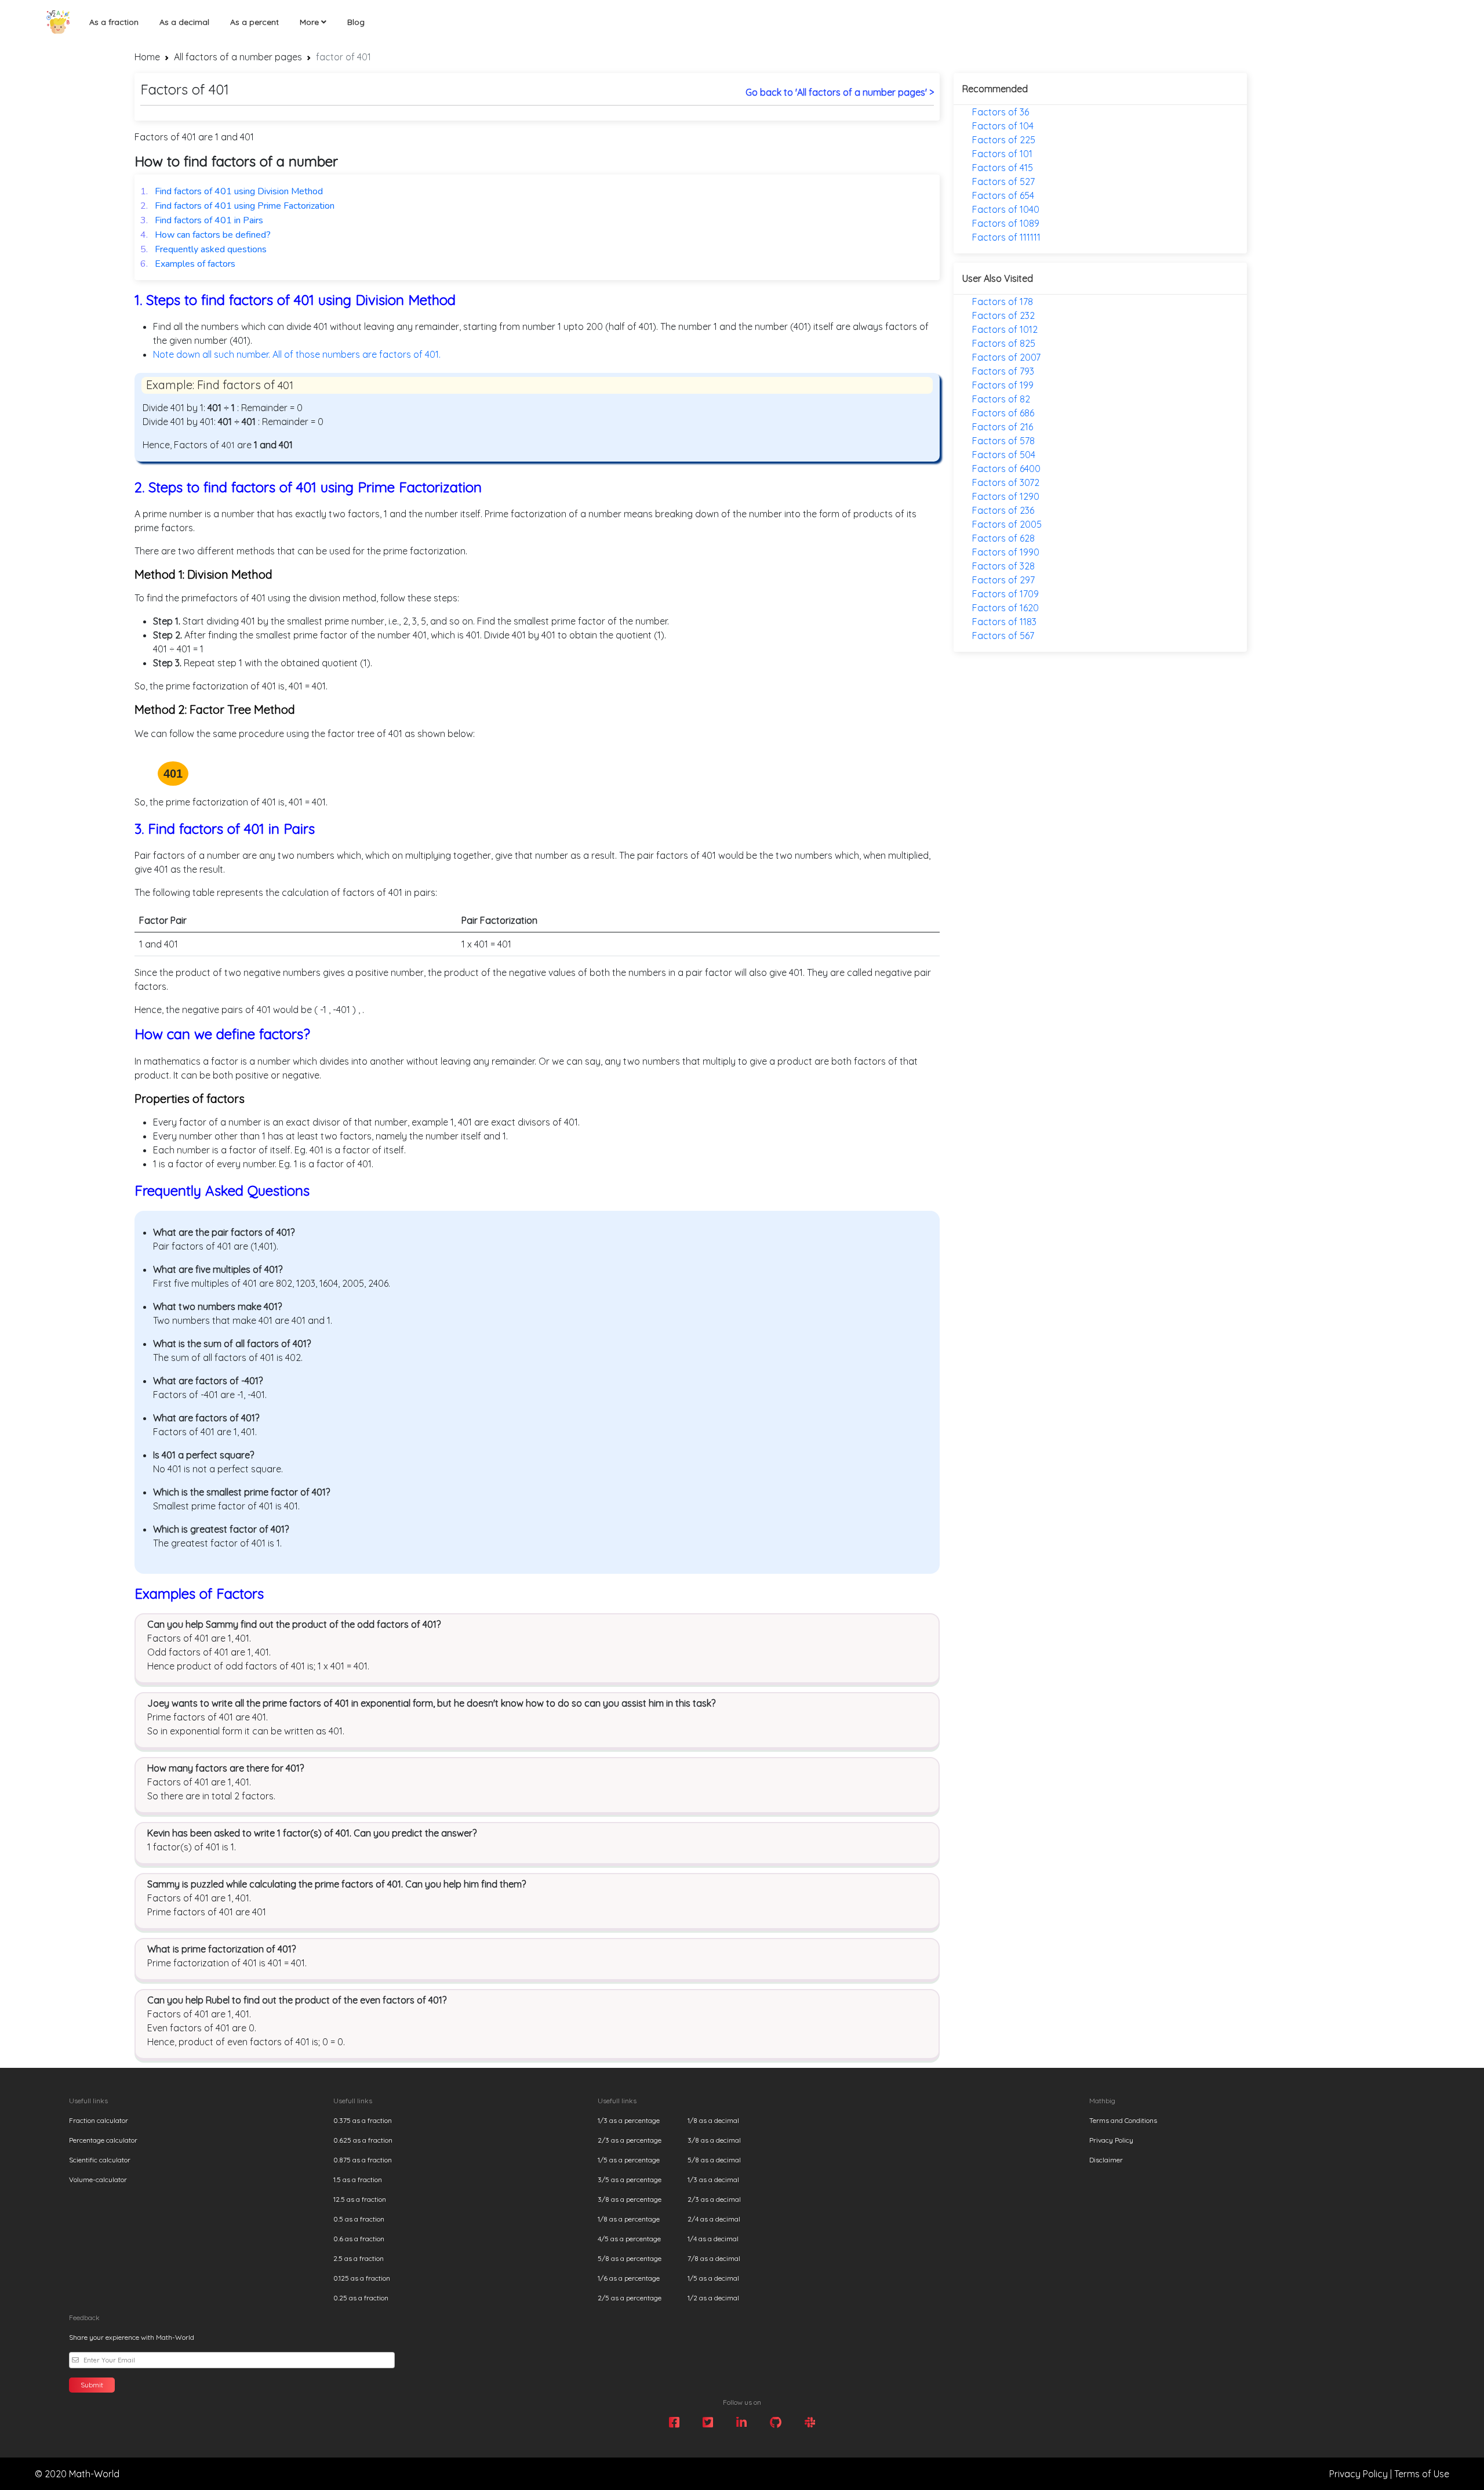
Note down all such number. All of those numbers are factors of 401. (297, 354)
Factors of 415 (1003, 168)
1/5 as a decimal (713, 2278)
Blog (356, 22)
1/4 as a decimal (713, 2239)
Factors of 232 (1003, 315)
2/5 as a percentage (630, 2298)
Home (147, 57)
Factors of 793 (1003, 371)
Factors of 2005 (1007, 524)
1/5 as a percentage (629, 2160)
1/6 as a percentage (629, 2278)
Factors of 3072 (1006, 482)
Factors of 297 (1003, 580)
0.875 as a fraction (363, 2160)
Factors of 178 (1003, 302)
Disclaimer (1106, 2160)
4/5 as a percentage (629, 2239)
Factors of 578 (1003, 441)
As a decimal (184, 22)
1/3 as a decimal (713, 2179)
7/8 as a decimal (714, 2258)
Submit (92, 2385)
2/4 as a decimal (714, 2219)
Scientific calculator (100, 2160)
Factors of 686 (1003, 413)
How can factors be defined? (205, 235)
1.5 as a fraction (358, 2179)
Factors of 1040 (1006, 209)
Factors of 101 (1002, 154)
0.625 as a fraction (363, 2140)
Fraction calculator (99, 2120)
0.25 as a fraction (361, 2298)
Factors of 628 (1003, 538)
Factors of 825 (1004, 343)
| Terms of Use (1420, 2474)
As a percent (254, 22)
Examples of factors (188, 264)
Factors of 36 (1001, 112)
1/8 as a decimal (713, 2120)
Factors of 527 (1003, 182)
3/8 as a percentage (630, 2199)
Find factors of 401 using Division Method (232, 191)
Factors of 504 (1004, 455)
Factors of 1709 (1005, 594)
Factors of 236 (1003, 510)
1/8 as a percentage (629, 2219)
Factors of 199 (1003, 385)
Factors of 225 (1004, 140)
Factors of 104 (1003, 126)
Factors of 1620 (1005, 608)
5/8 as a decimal (714, 2160)
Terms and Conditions (1123, 2120)
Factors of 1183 (1004, 622)
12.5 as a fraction (360, 2199)
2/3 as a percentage (630, 2140)
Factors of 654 (1003, 195)
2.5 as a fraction (359, 2258)
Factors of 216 (1003, 427)
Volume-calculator (98, 2179)
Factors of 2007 (1006, 357)
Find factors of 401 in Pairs (202, 220)
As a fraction (114, 22)
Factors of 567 (1003, 636)
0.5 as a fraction (359, 2219)
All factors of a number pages (238, 57)
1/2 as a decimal (713, 2298)
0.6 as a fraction (359, 2239)
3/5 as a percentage (630, 2179)
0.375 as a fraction (363, 2120)
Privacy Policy (1111, 2140)
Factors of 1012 (1005, 329)
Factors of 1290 (1006, 496)
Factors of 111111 (1006, 237)
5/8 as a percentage (630, 2258)
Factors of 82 (1001, 399)
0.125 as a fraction (362, 2278)
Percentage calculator (103, 2140)
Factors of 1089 (1006, 223)
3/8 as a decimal (714, 2140)
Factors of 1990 (1006, 552)
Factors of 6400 (1006, 469)
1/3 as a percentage (629, 2120)
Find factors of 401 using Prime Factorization (237, 206)
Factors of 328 (1003, 566)
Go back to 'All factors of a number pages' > (840, 92)
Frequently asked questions (203, 249)
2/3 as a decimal (714, 2199)
